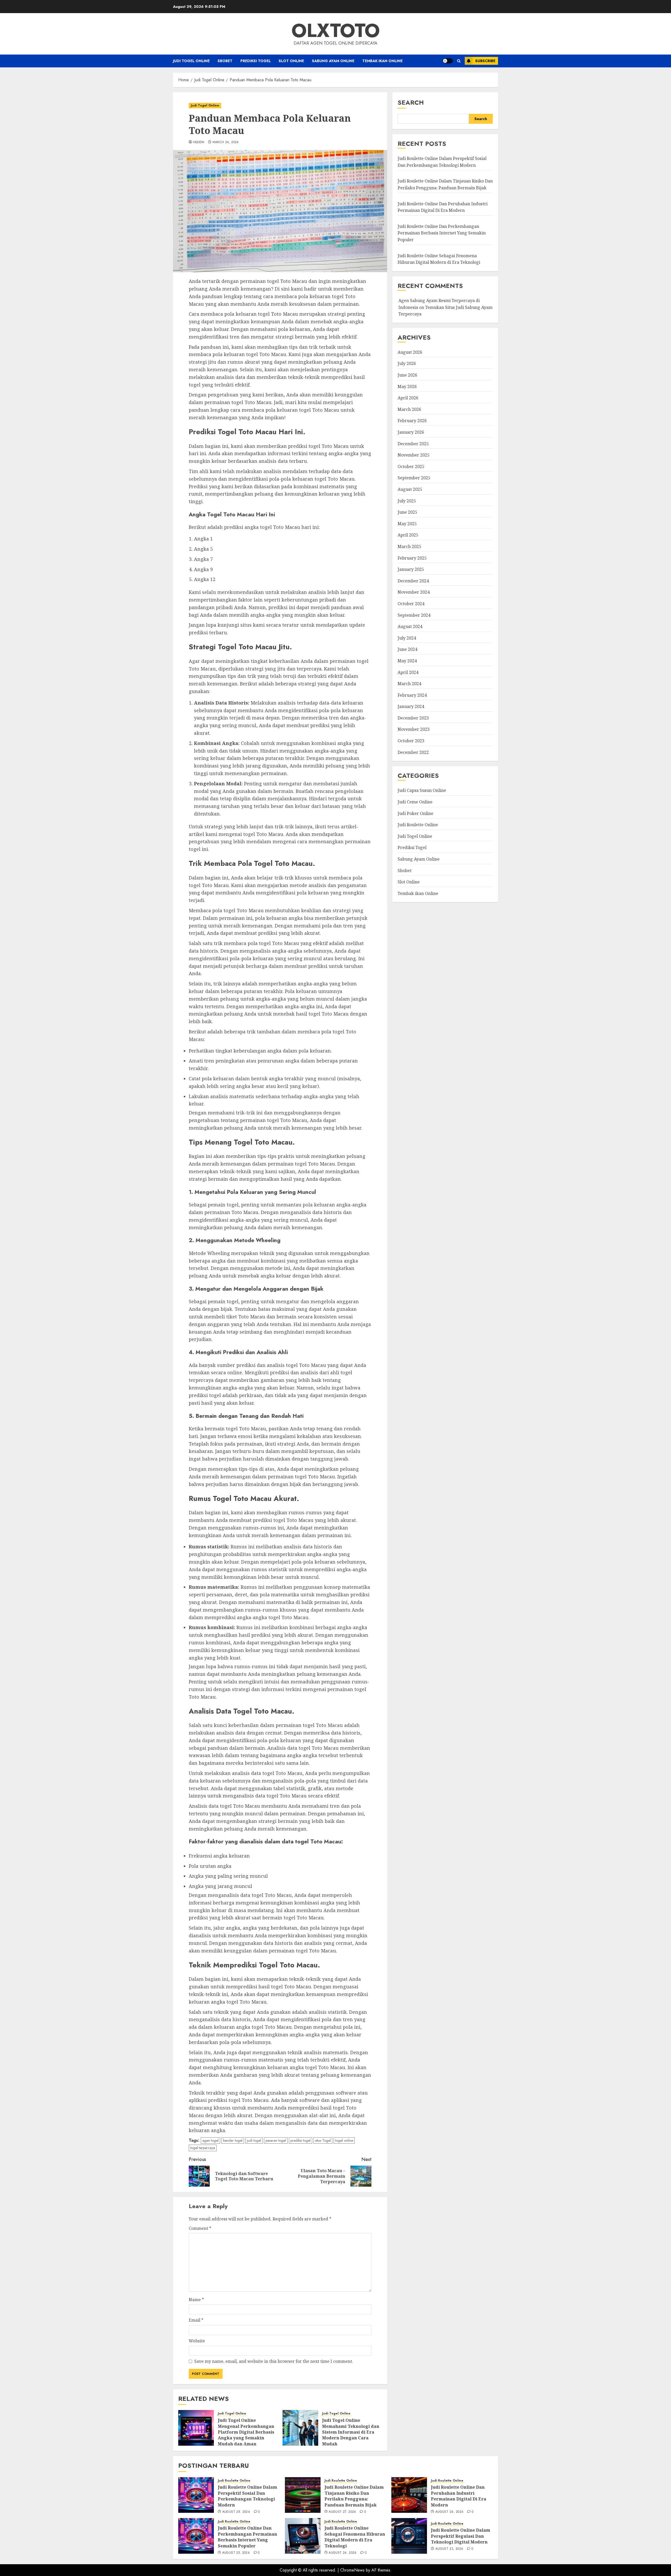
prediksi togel (301, 2140)
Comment (200, 2228)
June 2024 (407, 650)
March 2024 (409, 684)
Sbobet (225, 61)
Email (196, 2320)
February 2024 (412, 695)
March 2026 (409, 409)
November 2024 (414, 592)
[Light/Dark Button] (448, 61)
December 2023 (413, 718)
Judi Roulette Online (418, 825)
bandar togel (233, 2140)
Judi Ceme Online (415, 802)
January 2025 (411, 570)
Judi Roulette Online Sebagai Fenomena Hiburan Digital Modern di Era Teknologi (355, 2537)
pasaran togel (276, 2140)
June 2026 (407, 375)
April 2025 (408, 535)
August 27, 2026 (342, 2512)
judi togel (254, 2140)
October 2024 (411, 604)
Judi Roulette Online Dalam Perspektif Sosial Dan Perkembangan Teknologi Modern (442, 162)
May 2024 (407, 661)
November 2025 (414, 455)
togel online (344, 2140)
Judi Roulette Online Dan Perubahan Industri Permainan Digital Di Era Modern (459, 2496)
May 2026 (407, 387)
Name (196, 2300)
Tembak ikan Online (382, 61)
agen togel (210, 2140)
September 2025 (414, 478)
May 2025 (407, 524)
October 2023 (411, 741)
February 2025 (412, 558)
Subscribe (485, 61)
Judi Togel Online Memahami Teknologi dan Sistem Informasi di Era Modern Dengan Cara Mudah (351, 2432)
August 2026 (410, 352)
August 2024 (410, 627)
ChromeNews (352, 2570)
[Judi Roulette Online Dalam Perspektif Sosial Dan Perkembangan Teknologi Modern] (196, 2495)
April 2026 (408, 398)
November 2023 (414, 729)
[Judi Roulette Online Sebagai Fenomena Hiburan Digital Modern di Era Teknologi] (303, 2536)
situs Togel (323, 2140)
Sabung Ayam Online (333, 61)
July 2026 (407, 364)
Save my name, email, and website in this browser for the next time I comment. (274, 2361)
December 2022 (413, 752)
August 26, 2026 (449, 2512)
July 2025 (407, 501)
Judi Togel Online (191, 61)
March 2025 (409, 547)
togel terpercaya (203, 2148)
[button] (459, 61)
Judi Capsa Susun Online (422, 791)
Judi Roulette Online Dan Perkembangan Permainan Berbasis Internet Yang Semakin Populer (442, 233)
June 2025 (407, 512)
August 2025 (410, 490)
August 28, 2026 (236, 2512)
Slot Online (291, 61)
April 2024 (408, 672)
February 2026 (412, 421)
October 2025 (411, 466)
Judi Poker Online (415, 813)
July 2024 (407, 638)
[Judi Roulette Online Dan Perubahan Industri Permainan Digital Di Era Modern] (409, 2495)
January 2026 (411, 432)
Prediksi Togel (256, 61)
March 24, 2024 (226, 142)
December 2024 (413, 581)
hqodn (199, 142)
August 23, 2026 (449, 2549)
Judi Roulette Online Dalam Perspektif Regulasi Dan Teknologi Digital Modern (461, 2536)
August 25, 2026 (236, 2553)
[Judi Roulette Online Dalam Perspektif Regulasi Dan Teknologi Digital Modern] (409, 2536)
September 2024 (414, 615)
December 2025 (413, 444)
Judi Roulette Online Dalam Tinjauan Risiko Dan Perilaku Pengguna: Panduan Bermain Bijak (354, 2496)
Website (197, 2341)
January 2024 (411, 707)
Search (411, 102)
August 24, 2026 (343, 2553)
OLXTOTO (336, 30)
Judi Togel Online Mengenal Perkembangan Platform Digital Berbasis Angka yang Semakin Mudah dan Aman (246, 2432)
